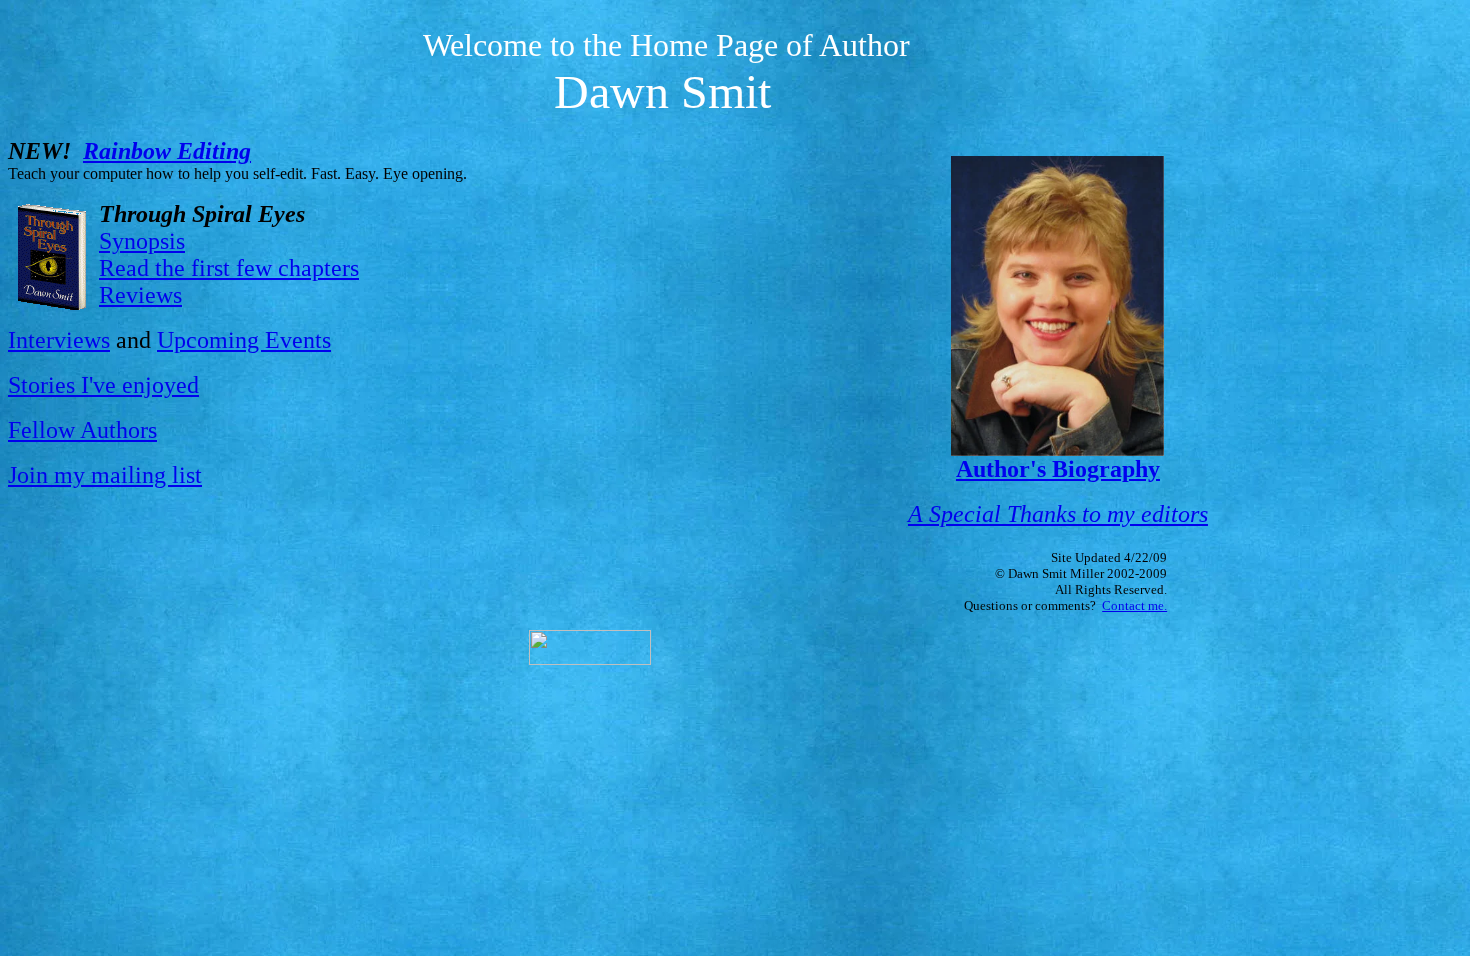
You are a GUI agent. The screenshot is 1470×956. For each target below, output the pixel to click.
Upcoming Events (244, 340)
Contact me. (1134, 605)
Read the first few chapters (229, 268)
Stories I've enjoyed (103, 385)
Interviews (59, 340)
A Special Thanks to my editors (1058, 514)
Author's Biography (1058, 469)
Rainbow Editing (167, 151)
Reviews (140, 295)
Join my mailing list (105, 475)
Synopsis (142, 241)
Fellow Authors (82, 430)
